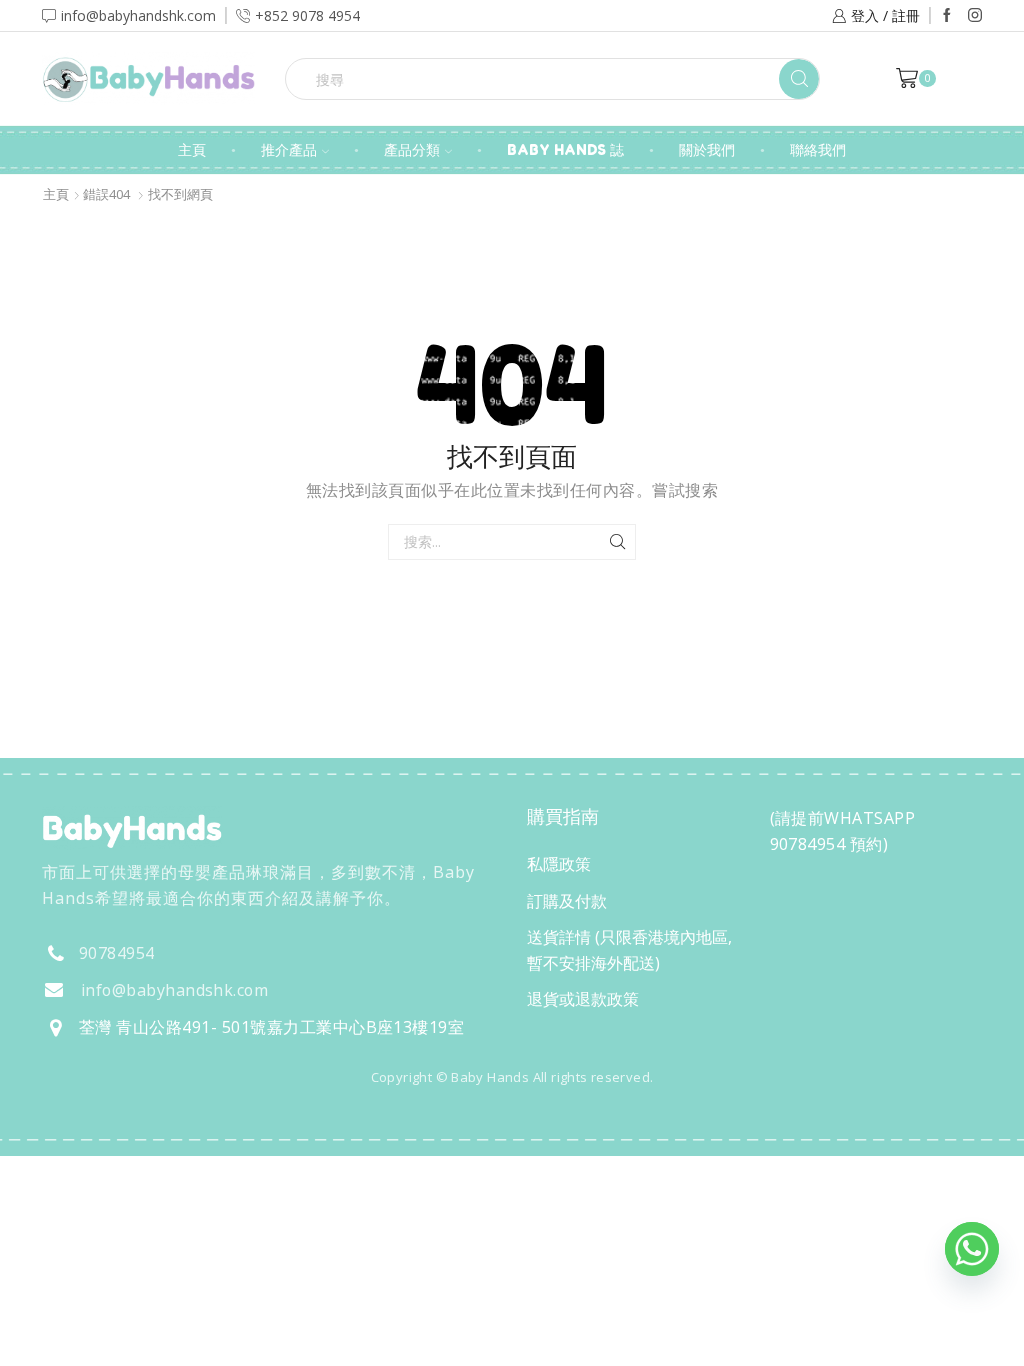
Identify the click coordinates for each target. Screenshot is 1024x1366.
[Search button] (799, 79)
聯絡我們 (818, 149)
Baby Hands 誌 (565, 149)
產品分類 (412, 149)
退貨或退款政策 (583, 999)
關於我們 (707, 149)
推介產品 (289, 149)
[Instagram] (975, 16)
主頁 (192, 149)
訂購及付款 (567, 901)
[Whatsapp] (972, 1249)
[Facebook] (947, 16)
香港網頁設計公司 (174, 1120)
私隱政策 (559, 864)
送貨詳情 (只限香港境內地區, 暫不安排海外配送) (629, 950)
